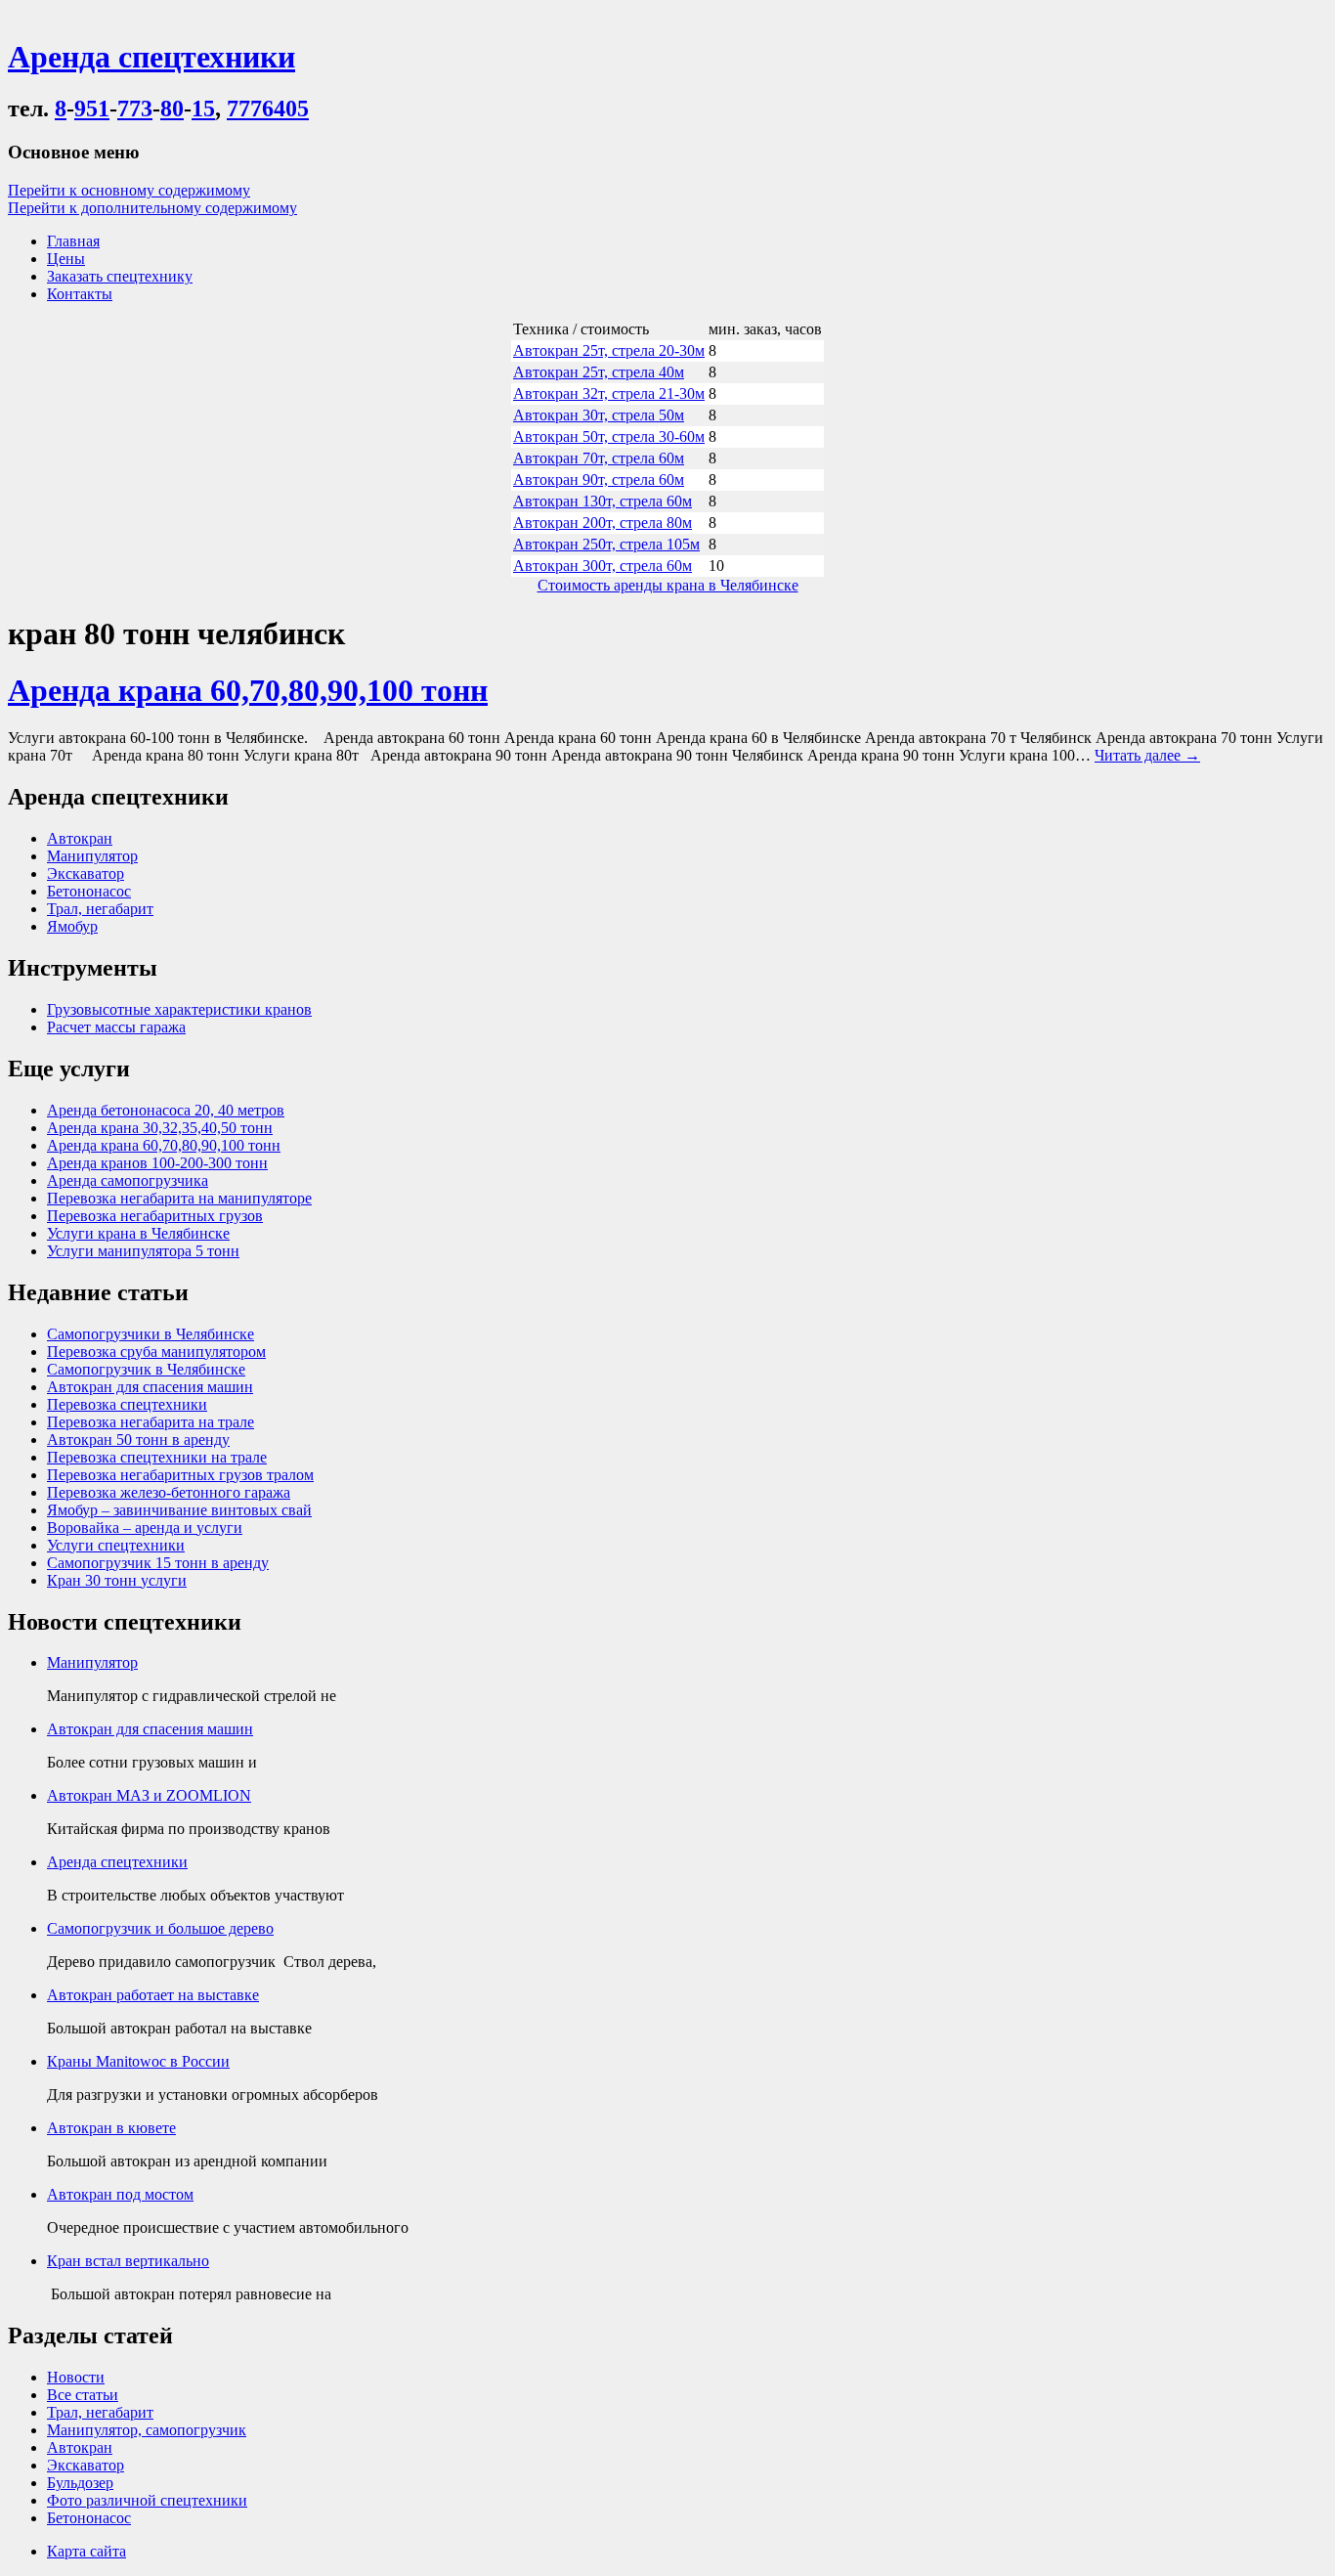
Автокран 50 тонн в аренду (138, 1440)
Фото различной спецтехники (147, 2500)
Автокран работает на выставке (153, 1995)
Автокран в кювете (111, 2128)
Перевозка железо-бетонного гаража (169, 1492)
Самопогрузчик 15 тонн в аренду (158, 1563)
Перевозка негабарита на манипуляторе (179, 1198)
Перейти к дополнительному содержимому (152, 208)
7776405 (268, 109)
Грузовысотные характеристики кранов (179, 1009)
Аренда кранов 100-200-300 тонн (157, 1163)
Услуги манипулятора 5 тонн (143, 1251)
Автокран (80, 838)
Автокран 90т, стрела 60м (599, 480)
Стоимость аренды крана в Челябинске (668, 585)
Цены (66, 259)
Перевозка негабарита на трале (151, 1422)
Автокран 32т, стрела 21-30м (609, 393)
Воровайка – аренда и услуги (145, 1528)
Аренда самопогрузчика (128, 1180)
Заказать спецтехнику (120, 276)
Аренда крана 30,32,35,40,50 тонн (160, 1128)
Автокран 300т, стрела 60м (603, 566)
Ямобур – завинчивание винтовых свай (179, 1510)
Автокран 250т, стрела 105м (606, 544)
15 (203, 109)
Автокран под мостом (120, 2194)
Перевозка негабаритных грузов (155, 1216)
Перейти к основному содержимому (129, 190)
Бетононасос (89, 891)
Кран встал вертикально (128, 2261)
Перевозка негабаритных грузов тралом (180, 1475)
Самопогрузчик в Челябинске (146, 1369)
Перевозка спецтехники (127, 1404)
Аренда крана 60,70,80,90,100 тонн (248, 690)
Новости (76, 2377)
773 (135, 109)
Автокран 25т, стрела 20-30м (609, 350)
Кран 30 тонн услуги (117, 1580)
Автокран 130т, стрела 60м (603, 501)
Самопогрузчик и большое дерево (160, 1928)
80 (172, 109)
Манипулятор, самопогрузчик (147, 2430)
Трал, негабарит (100, 909)
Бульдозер (80, 2483)
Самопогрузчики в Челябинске (151, 1334)
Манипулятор (92, 856)
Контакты (80, 294)
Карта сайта (86, 2551)
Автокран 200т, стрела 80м (603, 523)
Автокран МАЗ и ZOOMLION (149, 1795)
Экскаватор (86, 873)
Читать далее (1147, 755)
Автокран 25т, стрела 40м (599, 372)
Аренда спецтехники (117, 1862)
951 (92, 109)
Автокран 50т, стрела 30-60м (609, 437)
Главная (73, 241)
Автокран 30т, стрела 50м (599, 415)
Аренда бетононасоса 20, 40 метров (166, 1110)
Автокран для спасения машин (150, 1387)
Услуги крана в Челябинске (138, 1233)
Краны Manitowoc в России (138, 2061)
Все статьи (83, 2395)
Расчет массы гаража (116, 1027)
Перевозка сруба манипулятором (156, 1352)
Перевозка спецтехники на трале (157, 1457)
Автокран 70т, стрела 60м (599, 458)
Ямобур (72, 926)
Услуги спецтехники (116, 1545)
